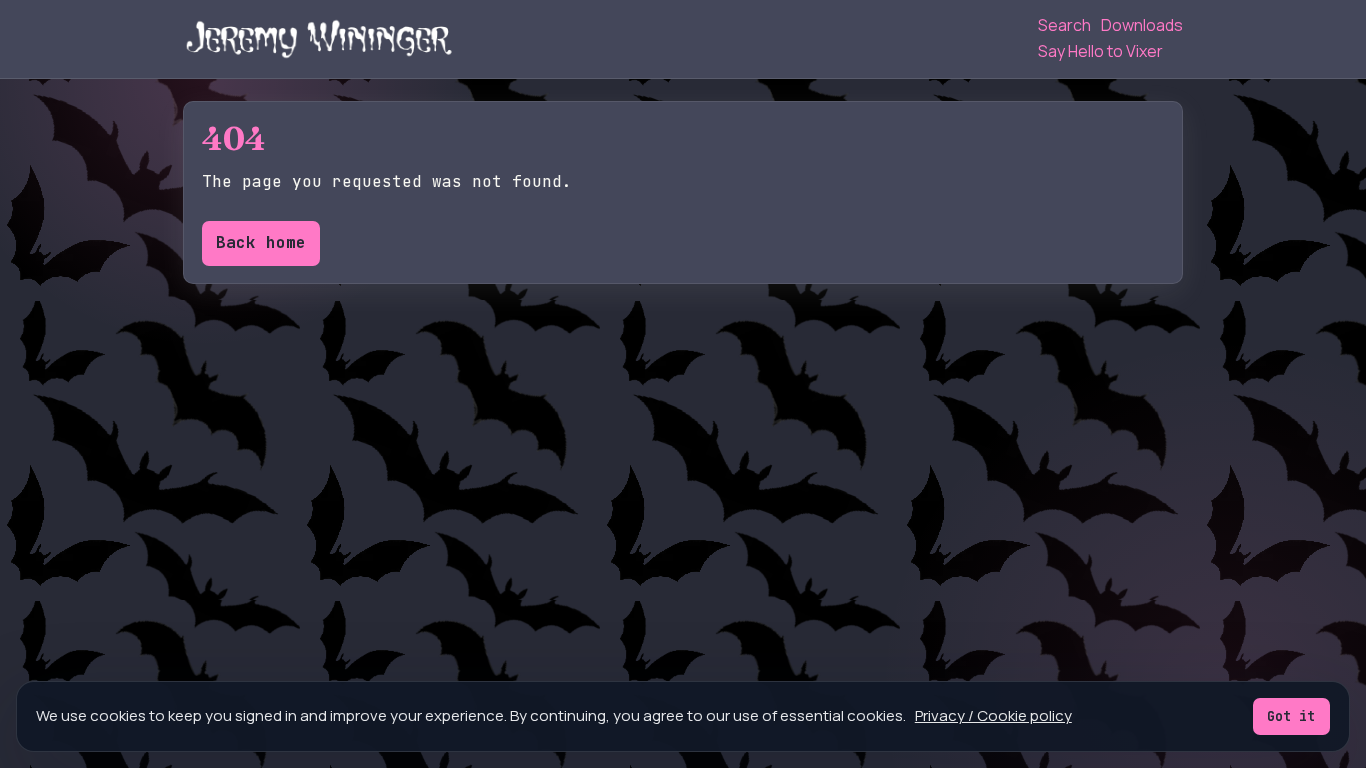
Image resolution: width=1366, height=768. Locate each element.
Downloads (1142, 25)
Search (1064, 25)
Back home (261, 242)
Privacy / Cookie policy (993, 715)
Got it (1291, 716)
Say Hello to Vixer (1100, 51)
